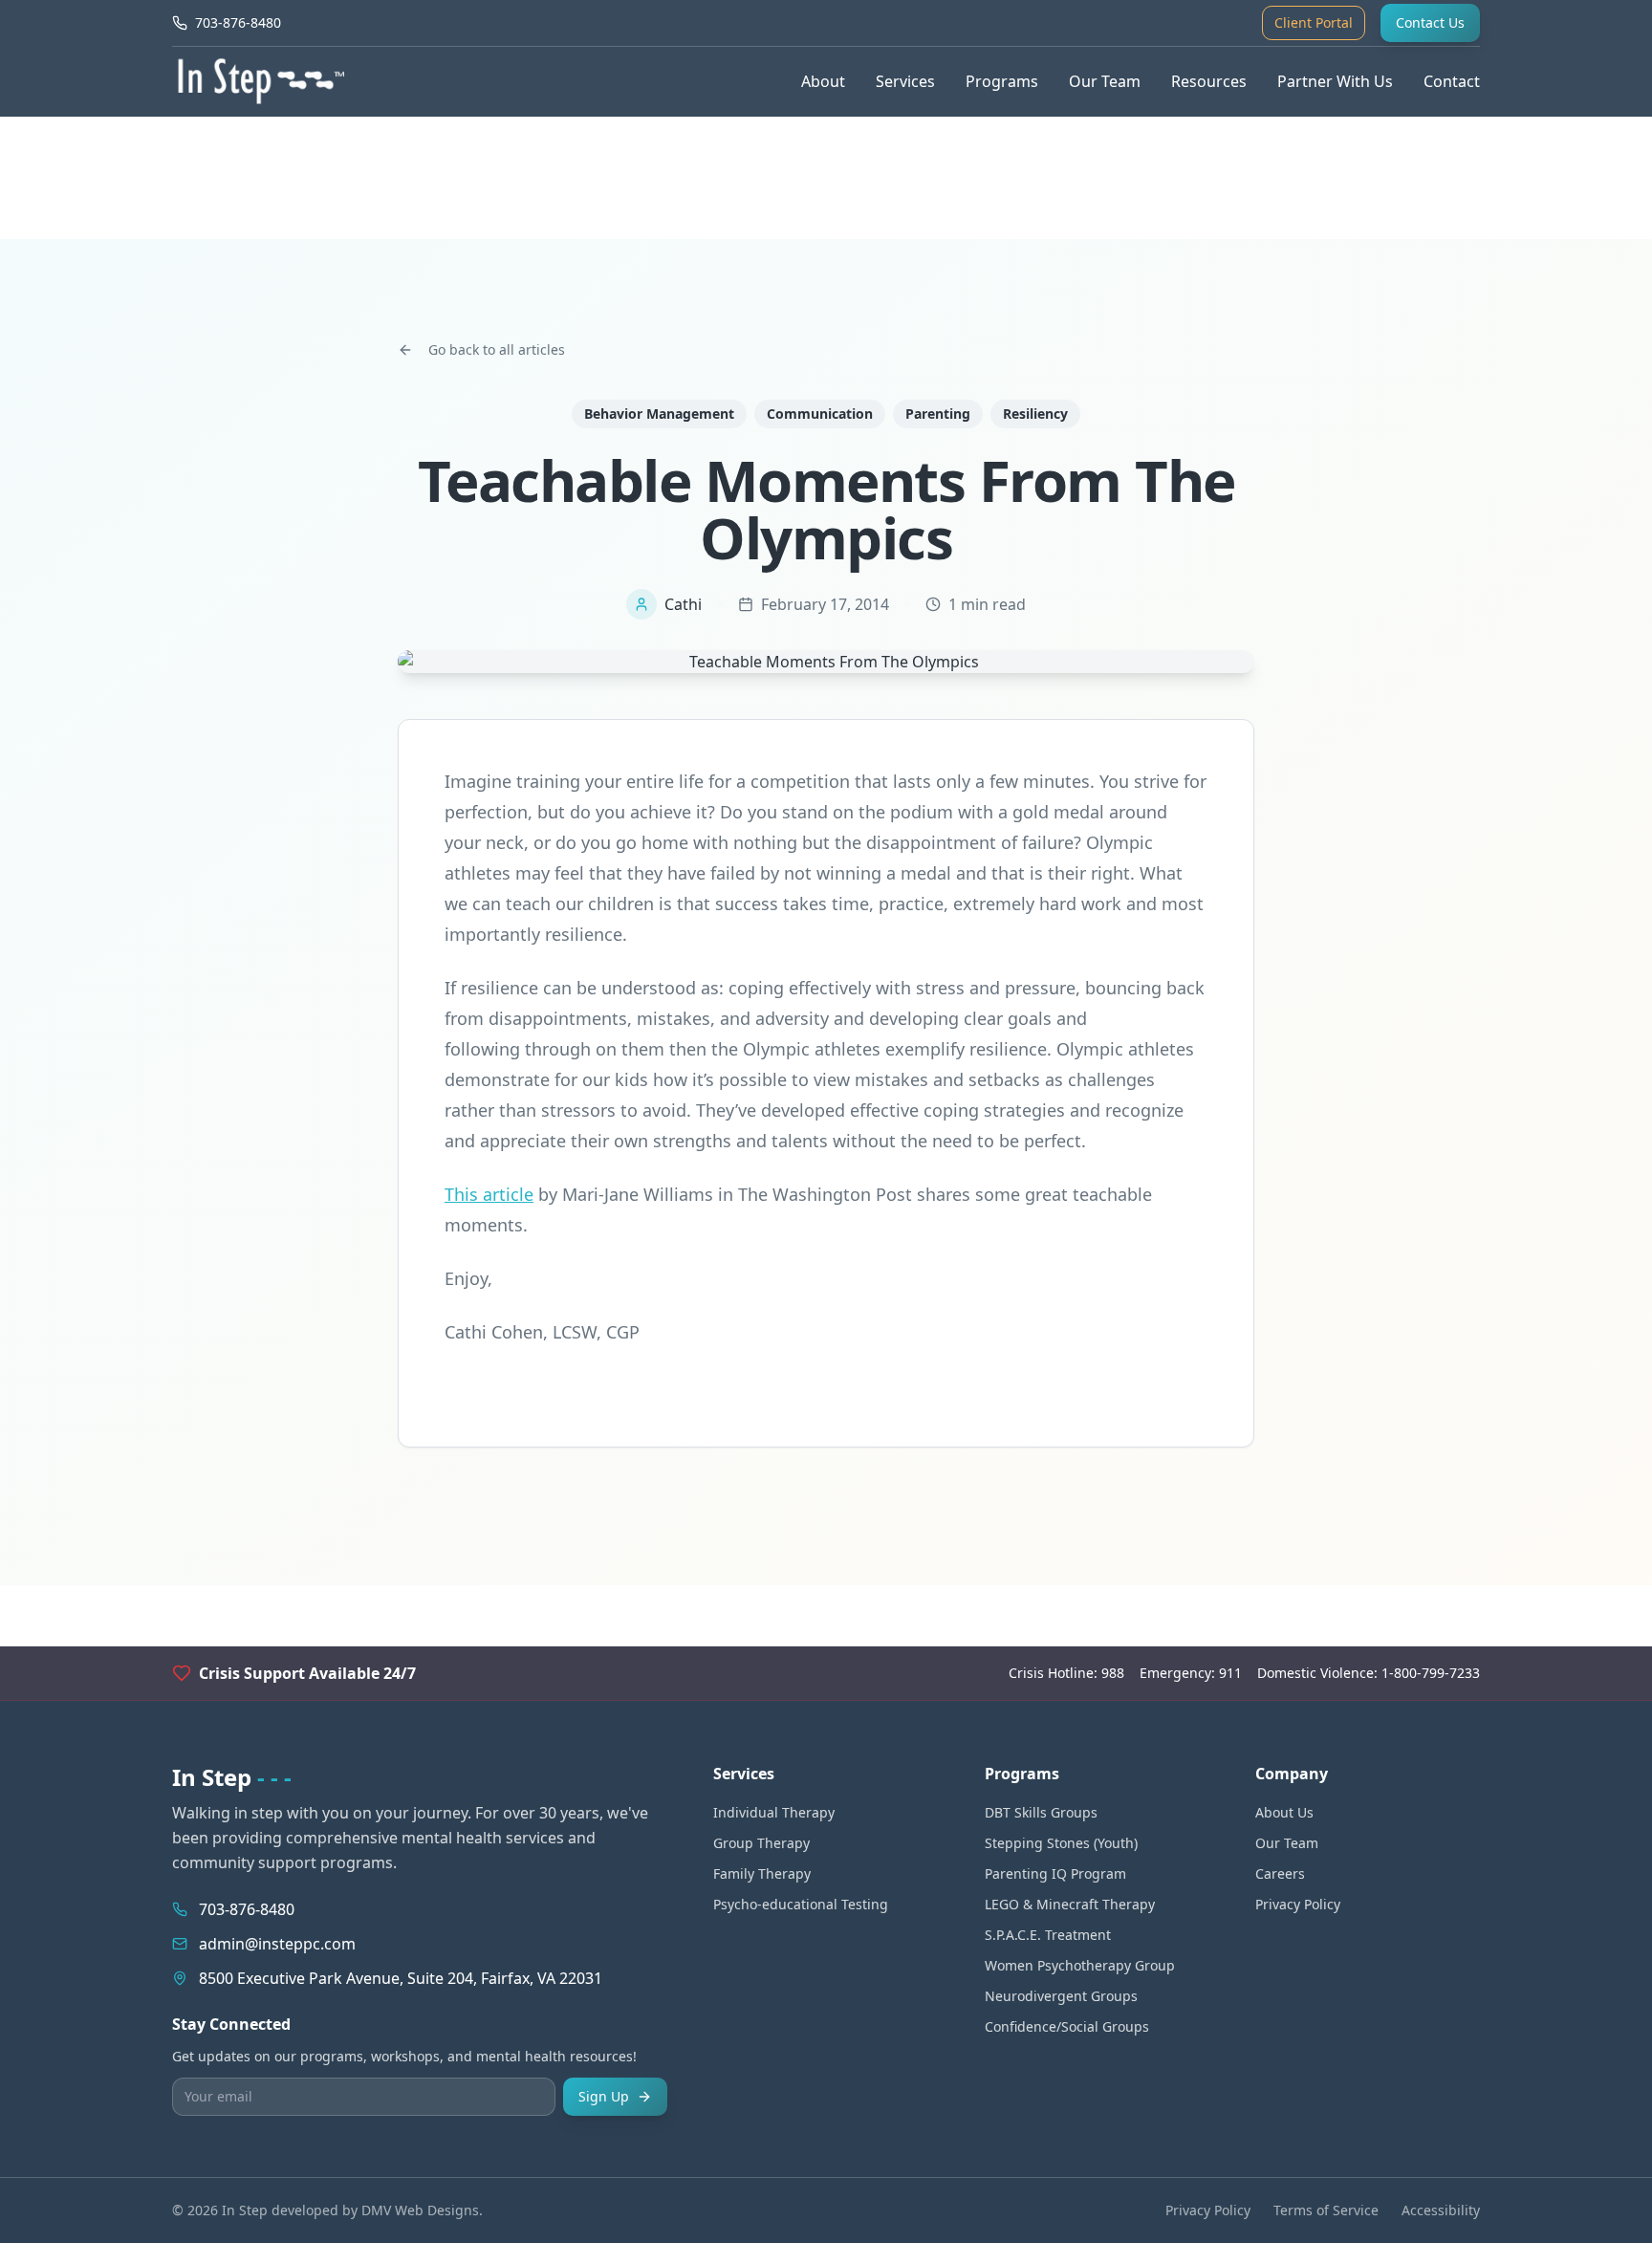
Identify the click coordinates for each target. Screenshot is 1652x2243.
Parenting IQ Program (1055, 1873)
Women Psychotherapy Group (1080, 1965)
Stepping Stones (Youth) (1061, 1843)
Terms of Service (1326, 2210)
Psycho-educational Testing (801, 1904)
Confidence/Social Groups (1067, 2026)
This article (489, 1194)
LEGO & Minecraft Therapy (1070, 1904)
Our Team (1105, 81)
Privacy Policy (1298, 1904)
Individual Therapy (774, 1812)
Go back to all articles (497, 349)
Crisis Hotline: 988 (1066, 1673)
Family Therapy (762, 1873)
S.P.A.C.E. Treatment (1048, 1935)
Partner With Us (1335, 81)
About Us (1284, 1812)
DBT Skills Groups (1041, 1812)
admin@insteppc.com (277, 1944)
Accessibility (1441, 2210)
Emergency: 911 (1191, 1673)
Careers (1280, 1873)
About (823, 81)
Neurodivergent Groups (1061, 1996)
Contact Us (1430, 22)
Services (905, 81)
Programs (1002, 81)
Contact (1452, 81)
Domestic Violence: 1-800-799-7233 (1369, 1673)
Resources (1209, 81)
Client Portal (1314, 22)
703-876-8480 (247, 1909)
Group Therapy (761, 1843)
